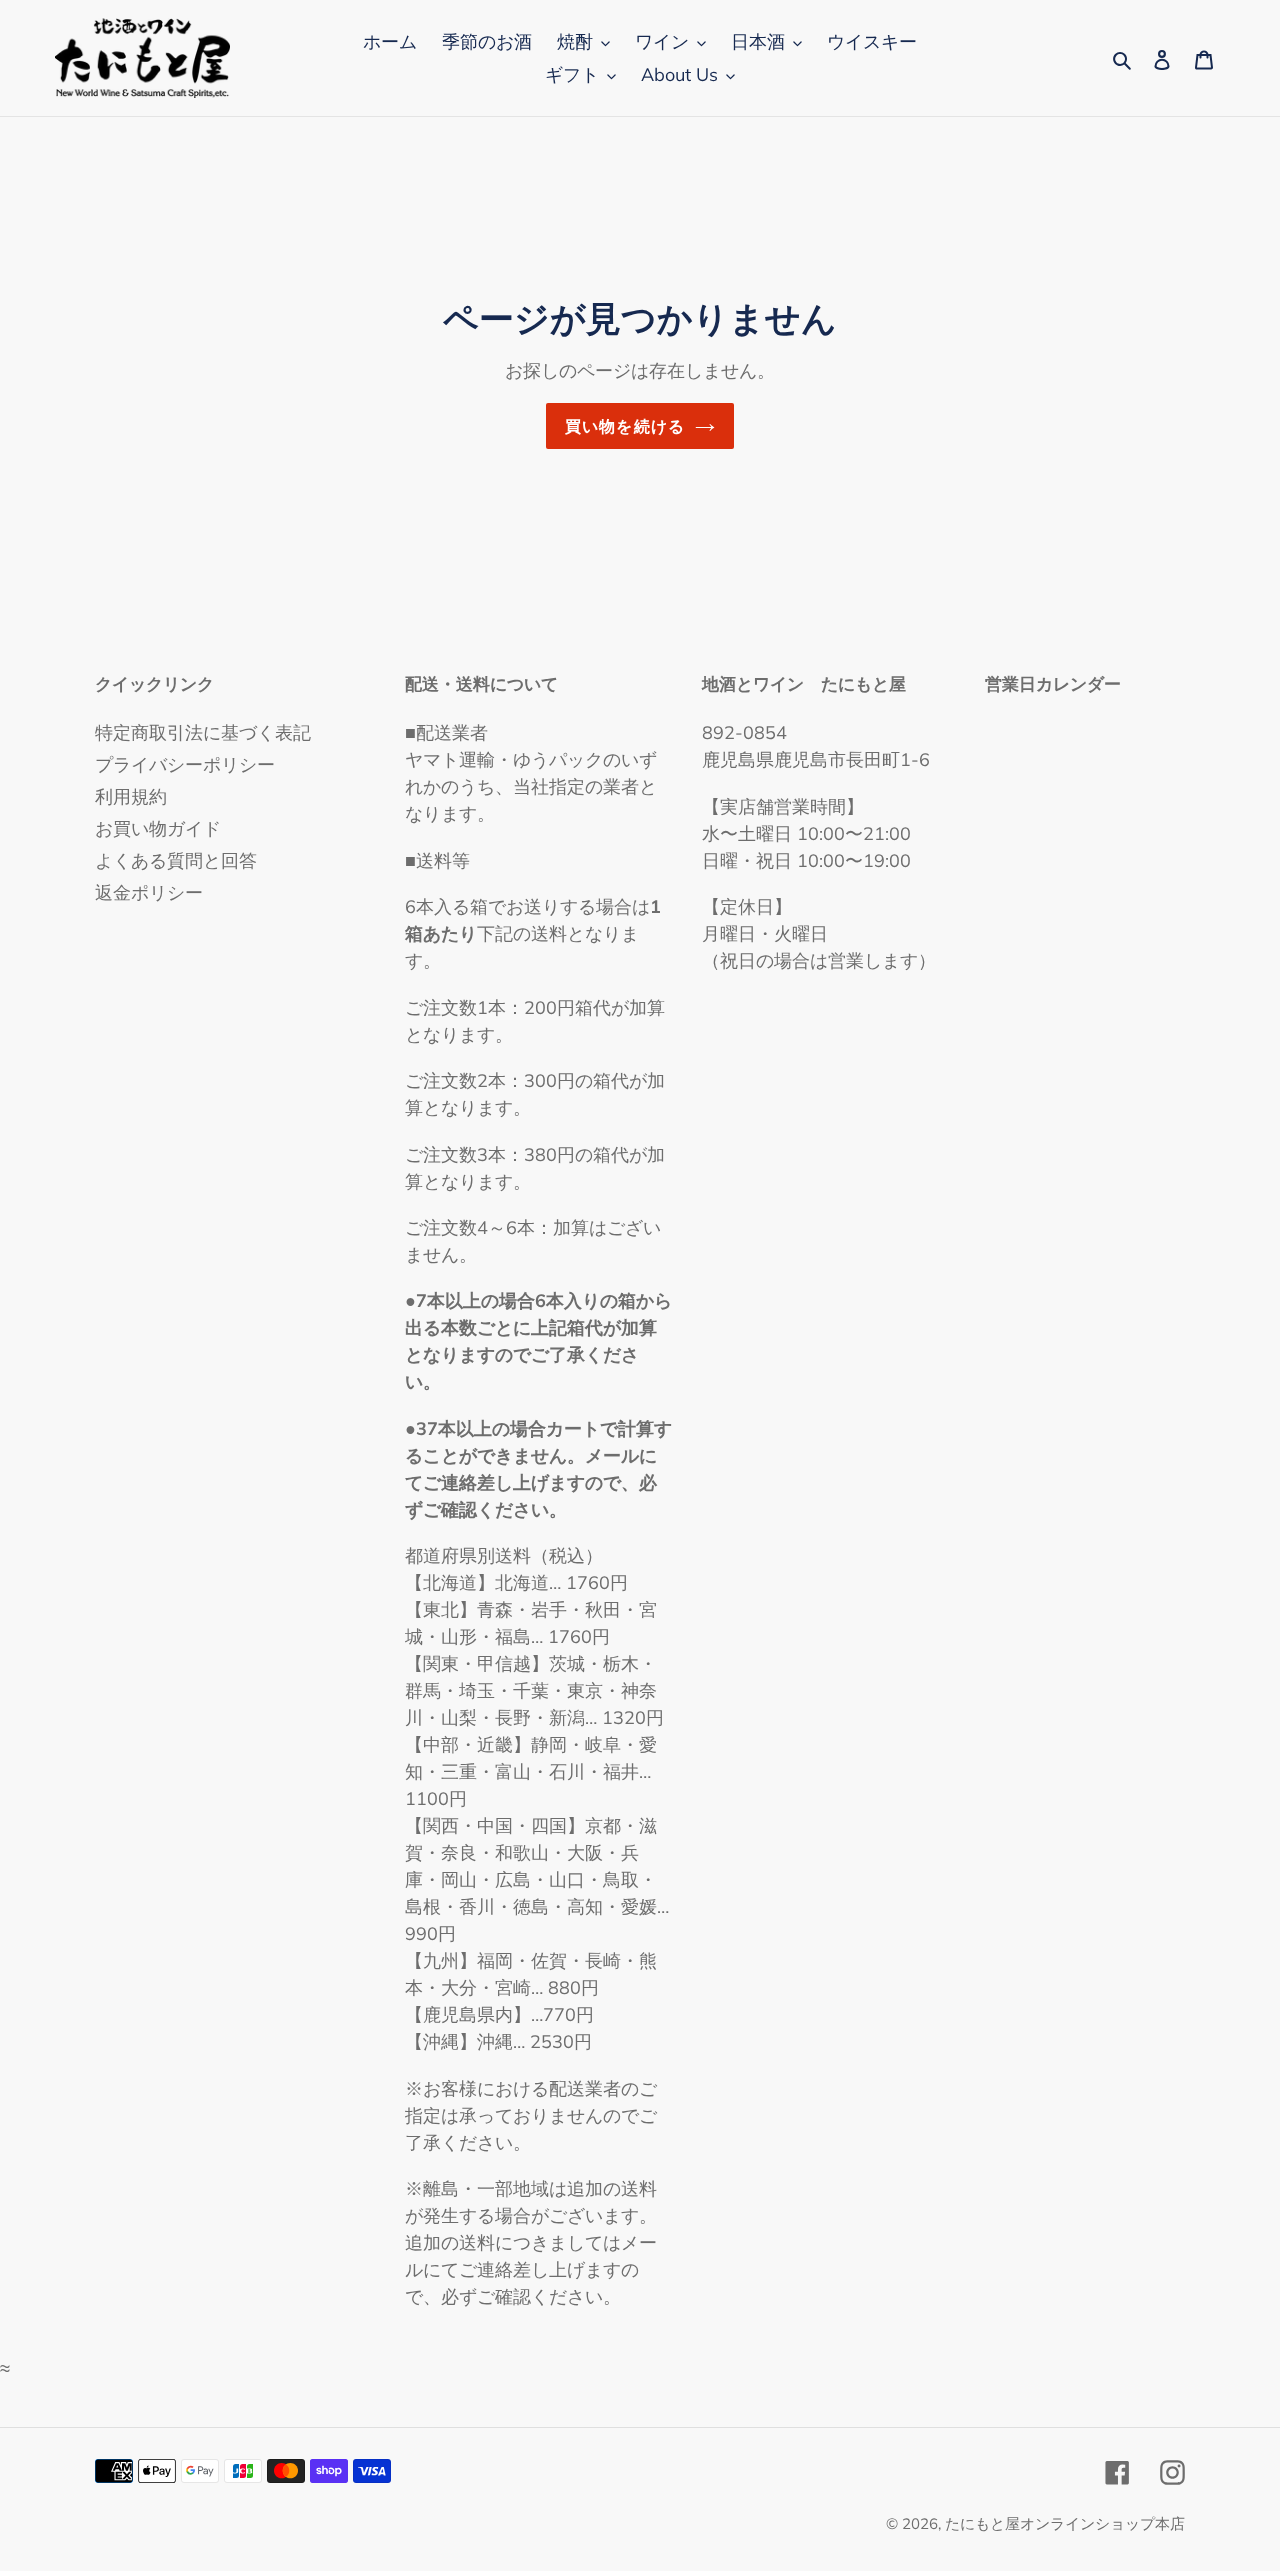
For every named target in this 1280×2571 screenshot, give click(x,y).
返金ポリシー (149, 892)
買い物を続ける (625, 426)
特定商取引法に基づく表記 (203, 732)
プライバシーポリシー (185, 764)
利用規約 (131, 796)
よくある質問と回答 (176, 860)
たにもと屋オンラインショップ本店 (1065, 2523)
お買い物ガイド (158, 828)
